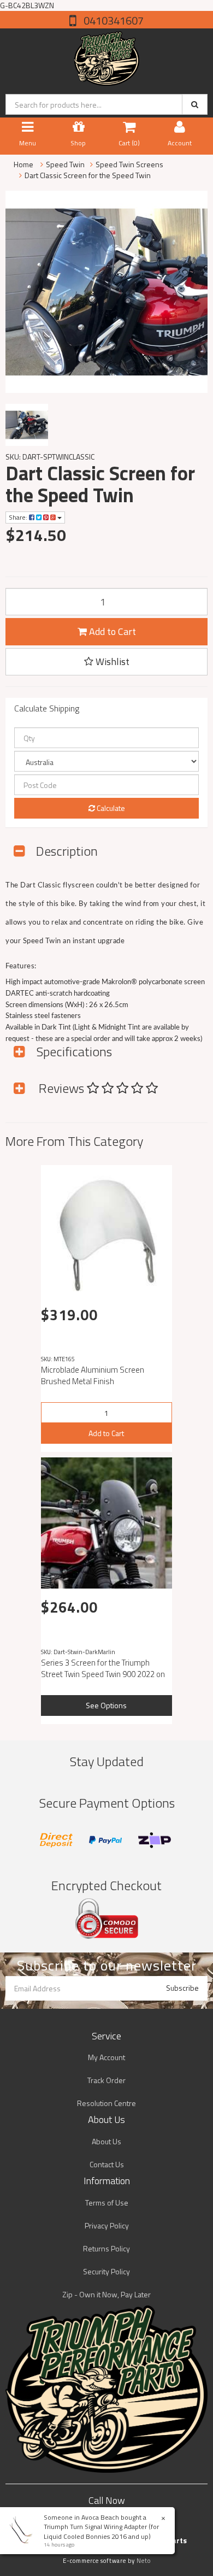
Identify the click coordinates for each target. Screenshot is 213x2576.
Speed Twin (65, 164)
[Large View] (27, 425)
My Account (106, 2057)
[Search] (195, 104)
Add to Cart (111, 631)
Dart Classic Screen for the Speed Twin (88, 175)
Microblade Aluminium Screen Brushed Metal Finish (93, 1375)
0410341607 (113, 20)
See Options (106, 1705)
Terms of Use (107, 2202)
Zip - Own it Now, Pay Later (106, 2294)
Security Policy (106, 2271)
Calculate (110, 808)
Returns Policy (106, 2248)
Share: (19, 517)
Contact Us (107, 2164)
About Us (106, 2141)
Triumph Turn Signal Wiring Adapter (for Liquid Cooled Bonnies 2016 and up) (101, 2531)
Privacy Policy (107, 2225)
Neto (144, 2561)
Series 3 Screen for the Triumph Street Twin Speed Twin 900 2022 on (103, 1668)
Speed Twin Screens (129, 164)
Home (23, 164)
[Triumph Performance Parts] (107, 56)
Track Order (106, 2080)
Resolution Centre (106, 2103)
